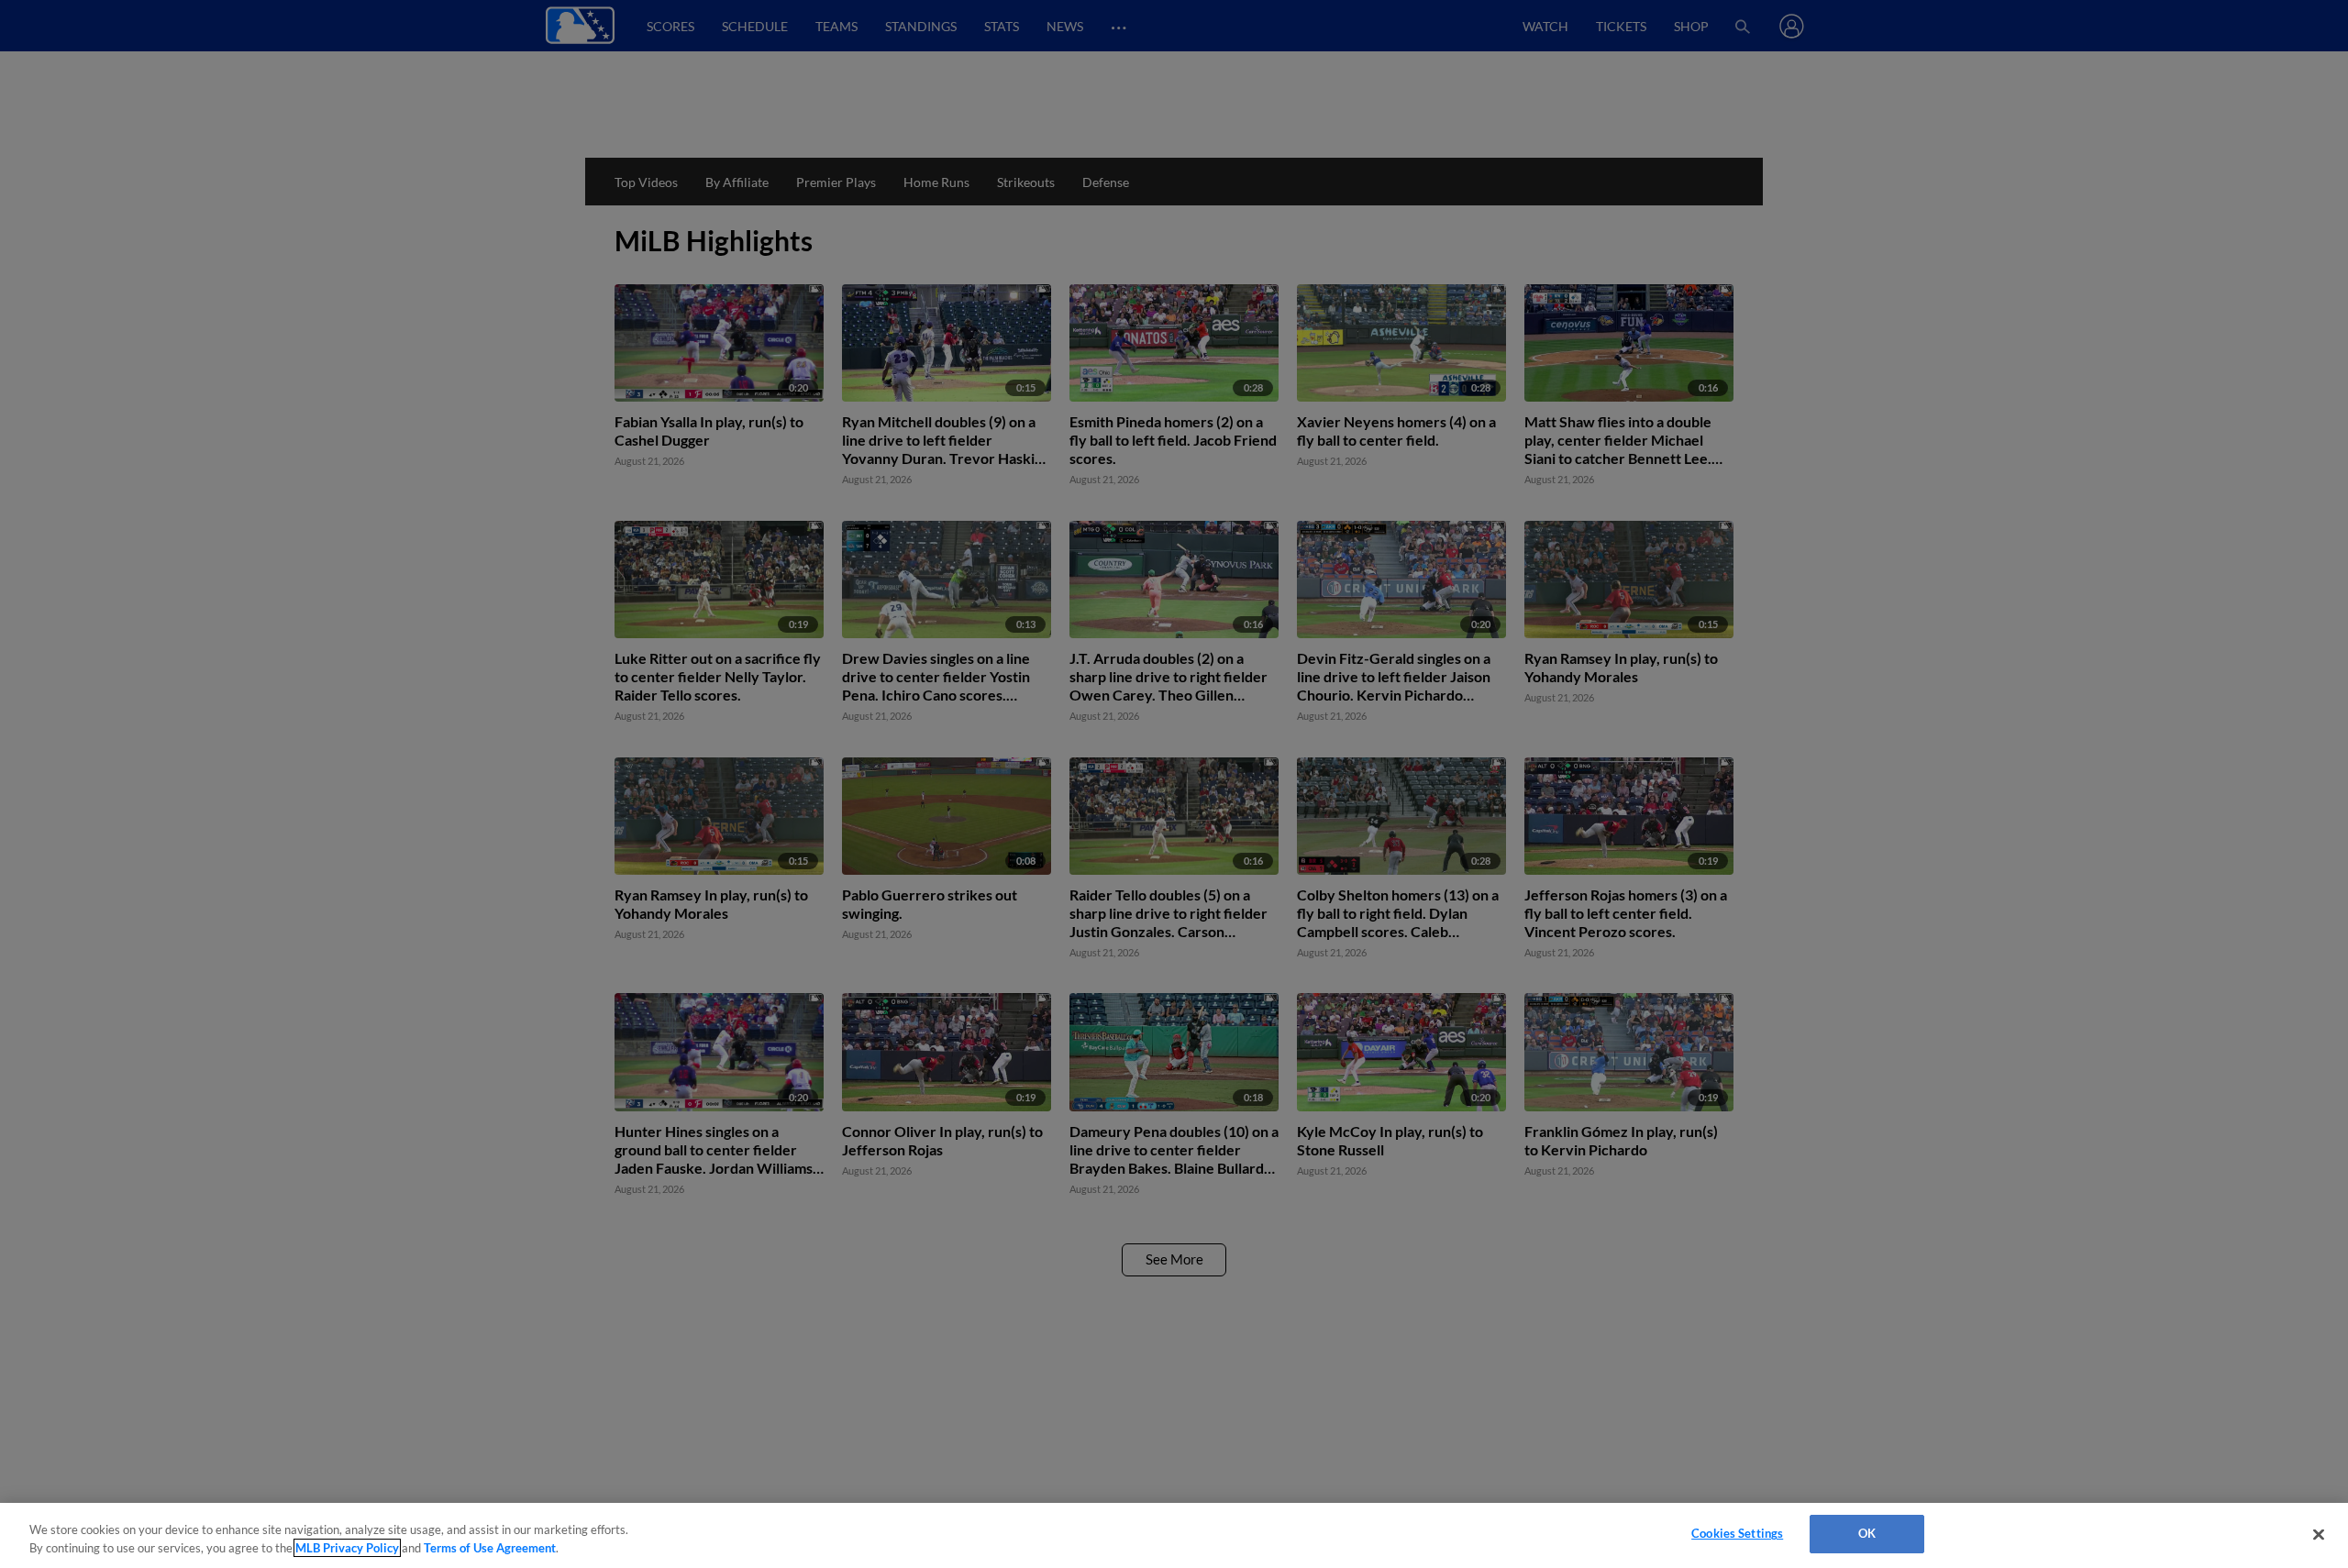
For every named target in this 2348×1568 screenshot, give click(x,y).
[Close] (2319, 1534)
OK (1867, 1533)
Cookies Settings (1737, 1533)
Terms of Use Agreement (490, 1548)
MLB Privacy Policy (347, 1548)
